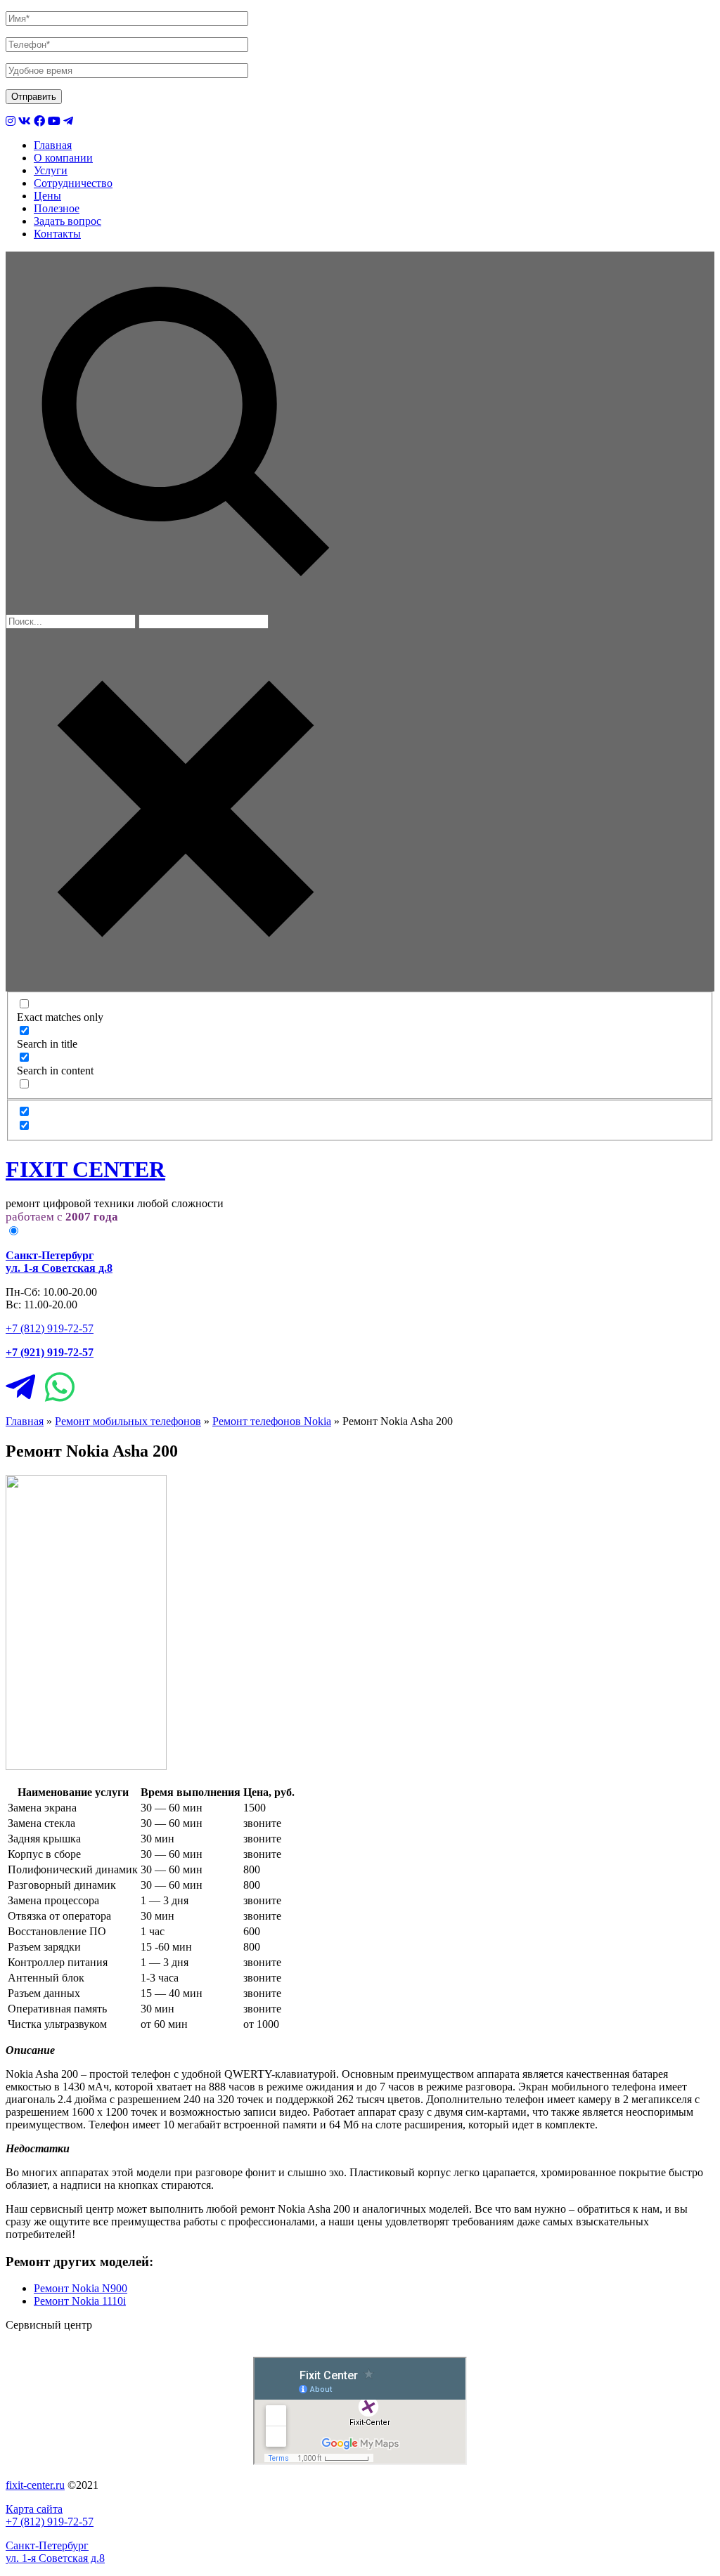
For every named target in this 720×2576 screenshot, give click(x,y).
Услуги (51, 170)
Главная (53, 145)
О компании (63, 158)
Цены (47, 196)
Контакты (57, 234)
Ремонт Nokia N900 (81, 2288)
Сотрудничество (73, 183)
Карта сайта (34, 2509)
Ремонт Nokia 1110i (80, 2301)
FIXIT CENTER (85, 1169)
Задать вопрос (67, 221)
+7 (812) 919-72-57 (50, 1328)
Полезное (57, 208)
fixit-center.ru (35, 2485)
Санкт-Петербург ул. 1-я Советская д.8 (55, 2552)
